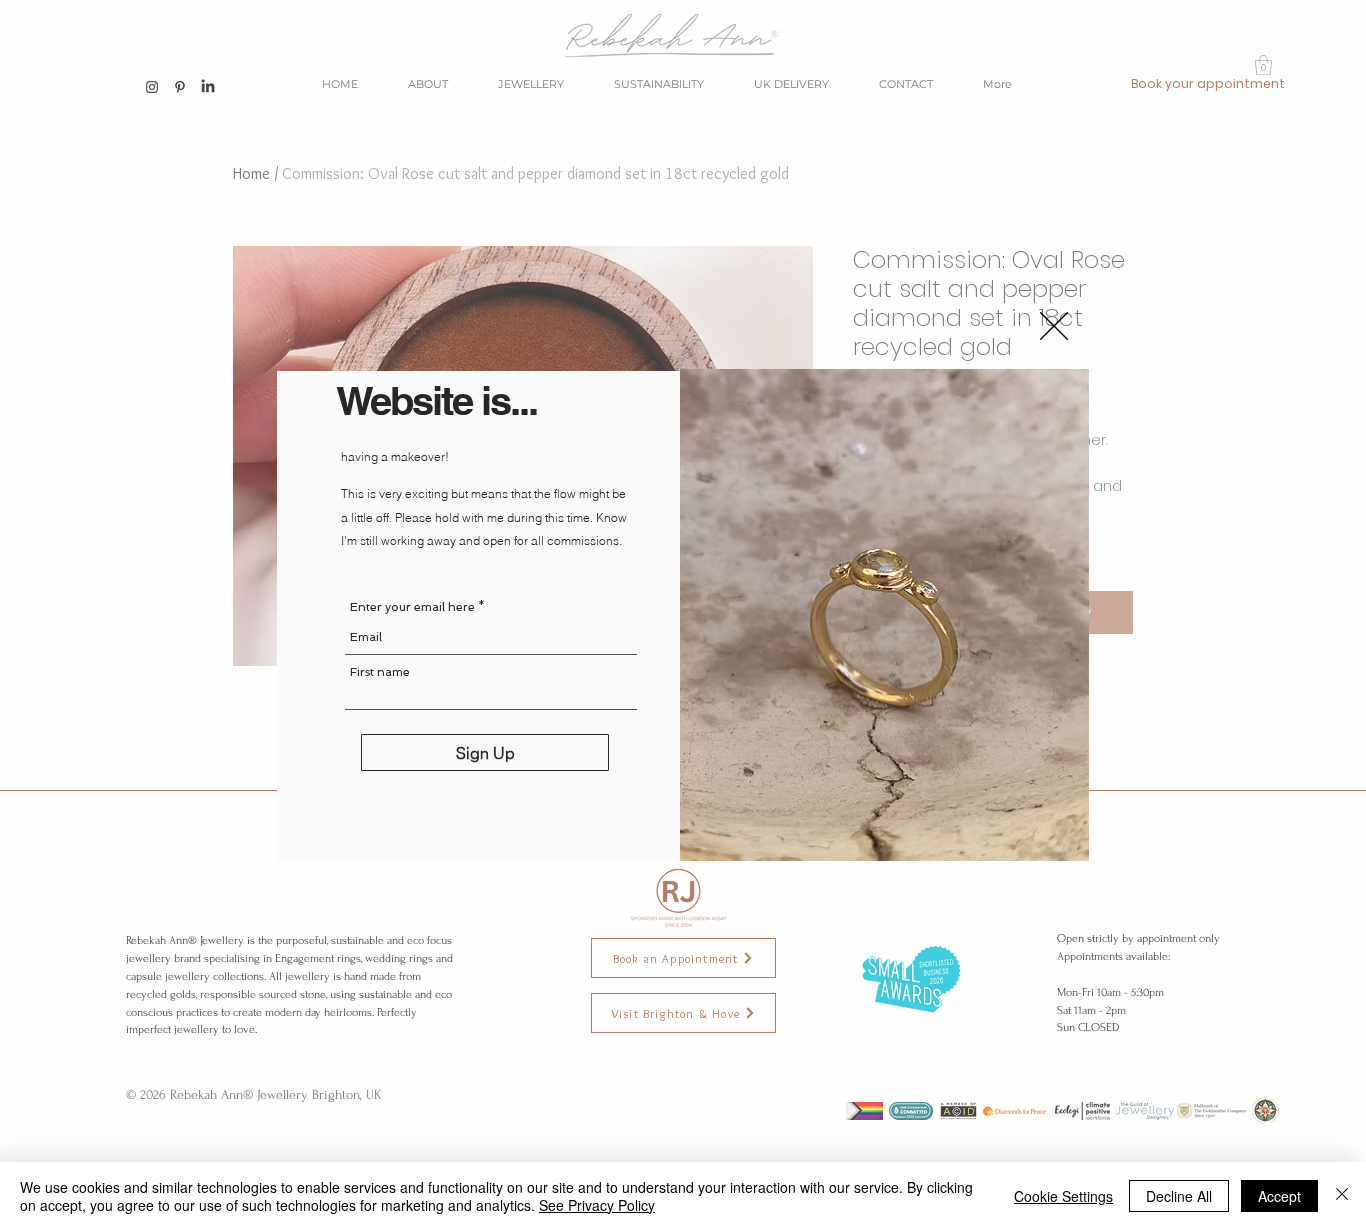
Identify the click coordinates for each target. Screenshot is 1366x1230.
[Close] (1342, 1196)
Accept (1279, 1196)
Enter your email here (412, 607)
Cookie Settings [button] (1063, 1196)
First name (380, 672)
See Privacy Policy (597, 1205)
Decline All (1179, 1196)
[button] (1054, 326)
